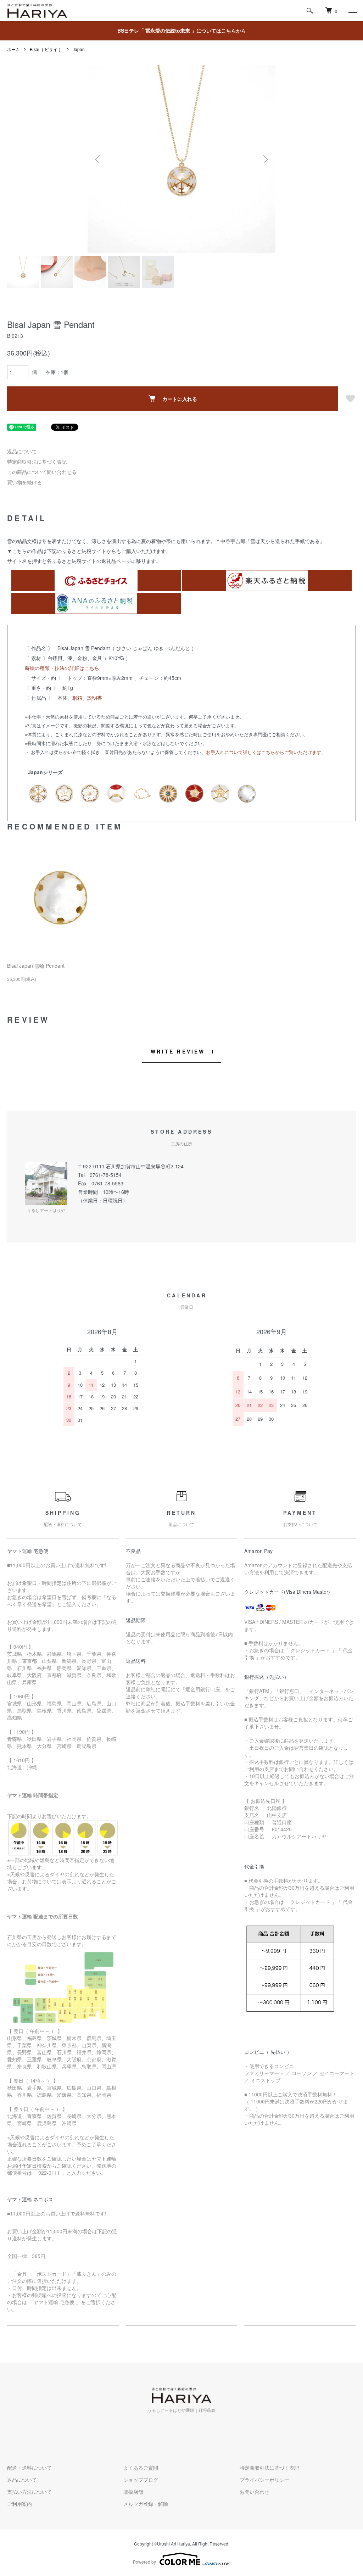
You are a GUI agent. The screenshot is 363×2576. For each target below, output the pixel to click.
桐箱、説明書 (87, 698)
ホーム (13, 49)
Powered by (144, 2562)
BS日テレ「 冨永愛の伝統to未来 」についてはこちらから (182, 30)
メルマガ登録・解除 (146, 2504)
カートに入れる (180, 399)
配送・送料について (29, 2468)
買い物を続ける (24, 482)
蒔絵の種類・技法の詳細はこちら (62, 668)
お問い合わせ (255, 2492)
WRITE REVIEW (178, 1051)
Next (265, 159)
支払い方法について (29, 2492)
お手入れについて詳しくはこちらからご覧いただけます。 (266, 752)
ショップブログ (141, 2480)
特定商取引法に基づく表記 (37, 462)
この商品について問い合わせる (42, 472)
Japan (79, 49)
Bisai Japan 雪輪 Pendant (36, 966)
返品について (22, 451)
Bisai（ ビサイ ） (46, 49)
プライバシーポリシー (264, 2480)
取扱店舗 (133, 2492)
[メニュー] (352, 11)
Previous (98, 159)
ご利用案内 (19, 2504)
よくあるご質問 (141, 2468)
